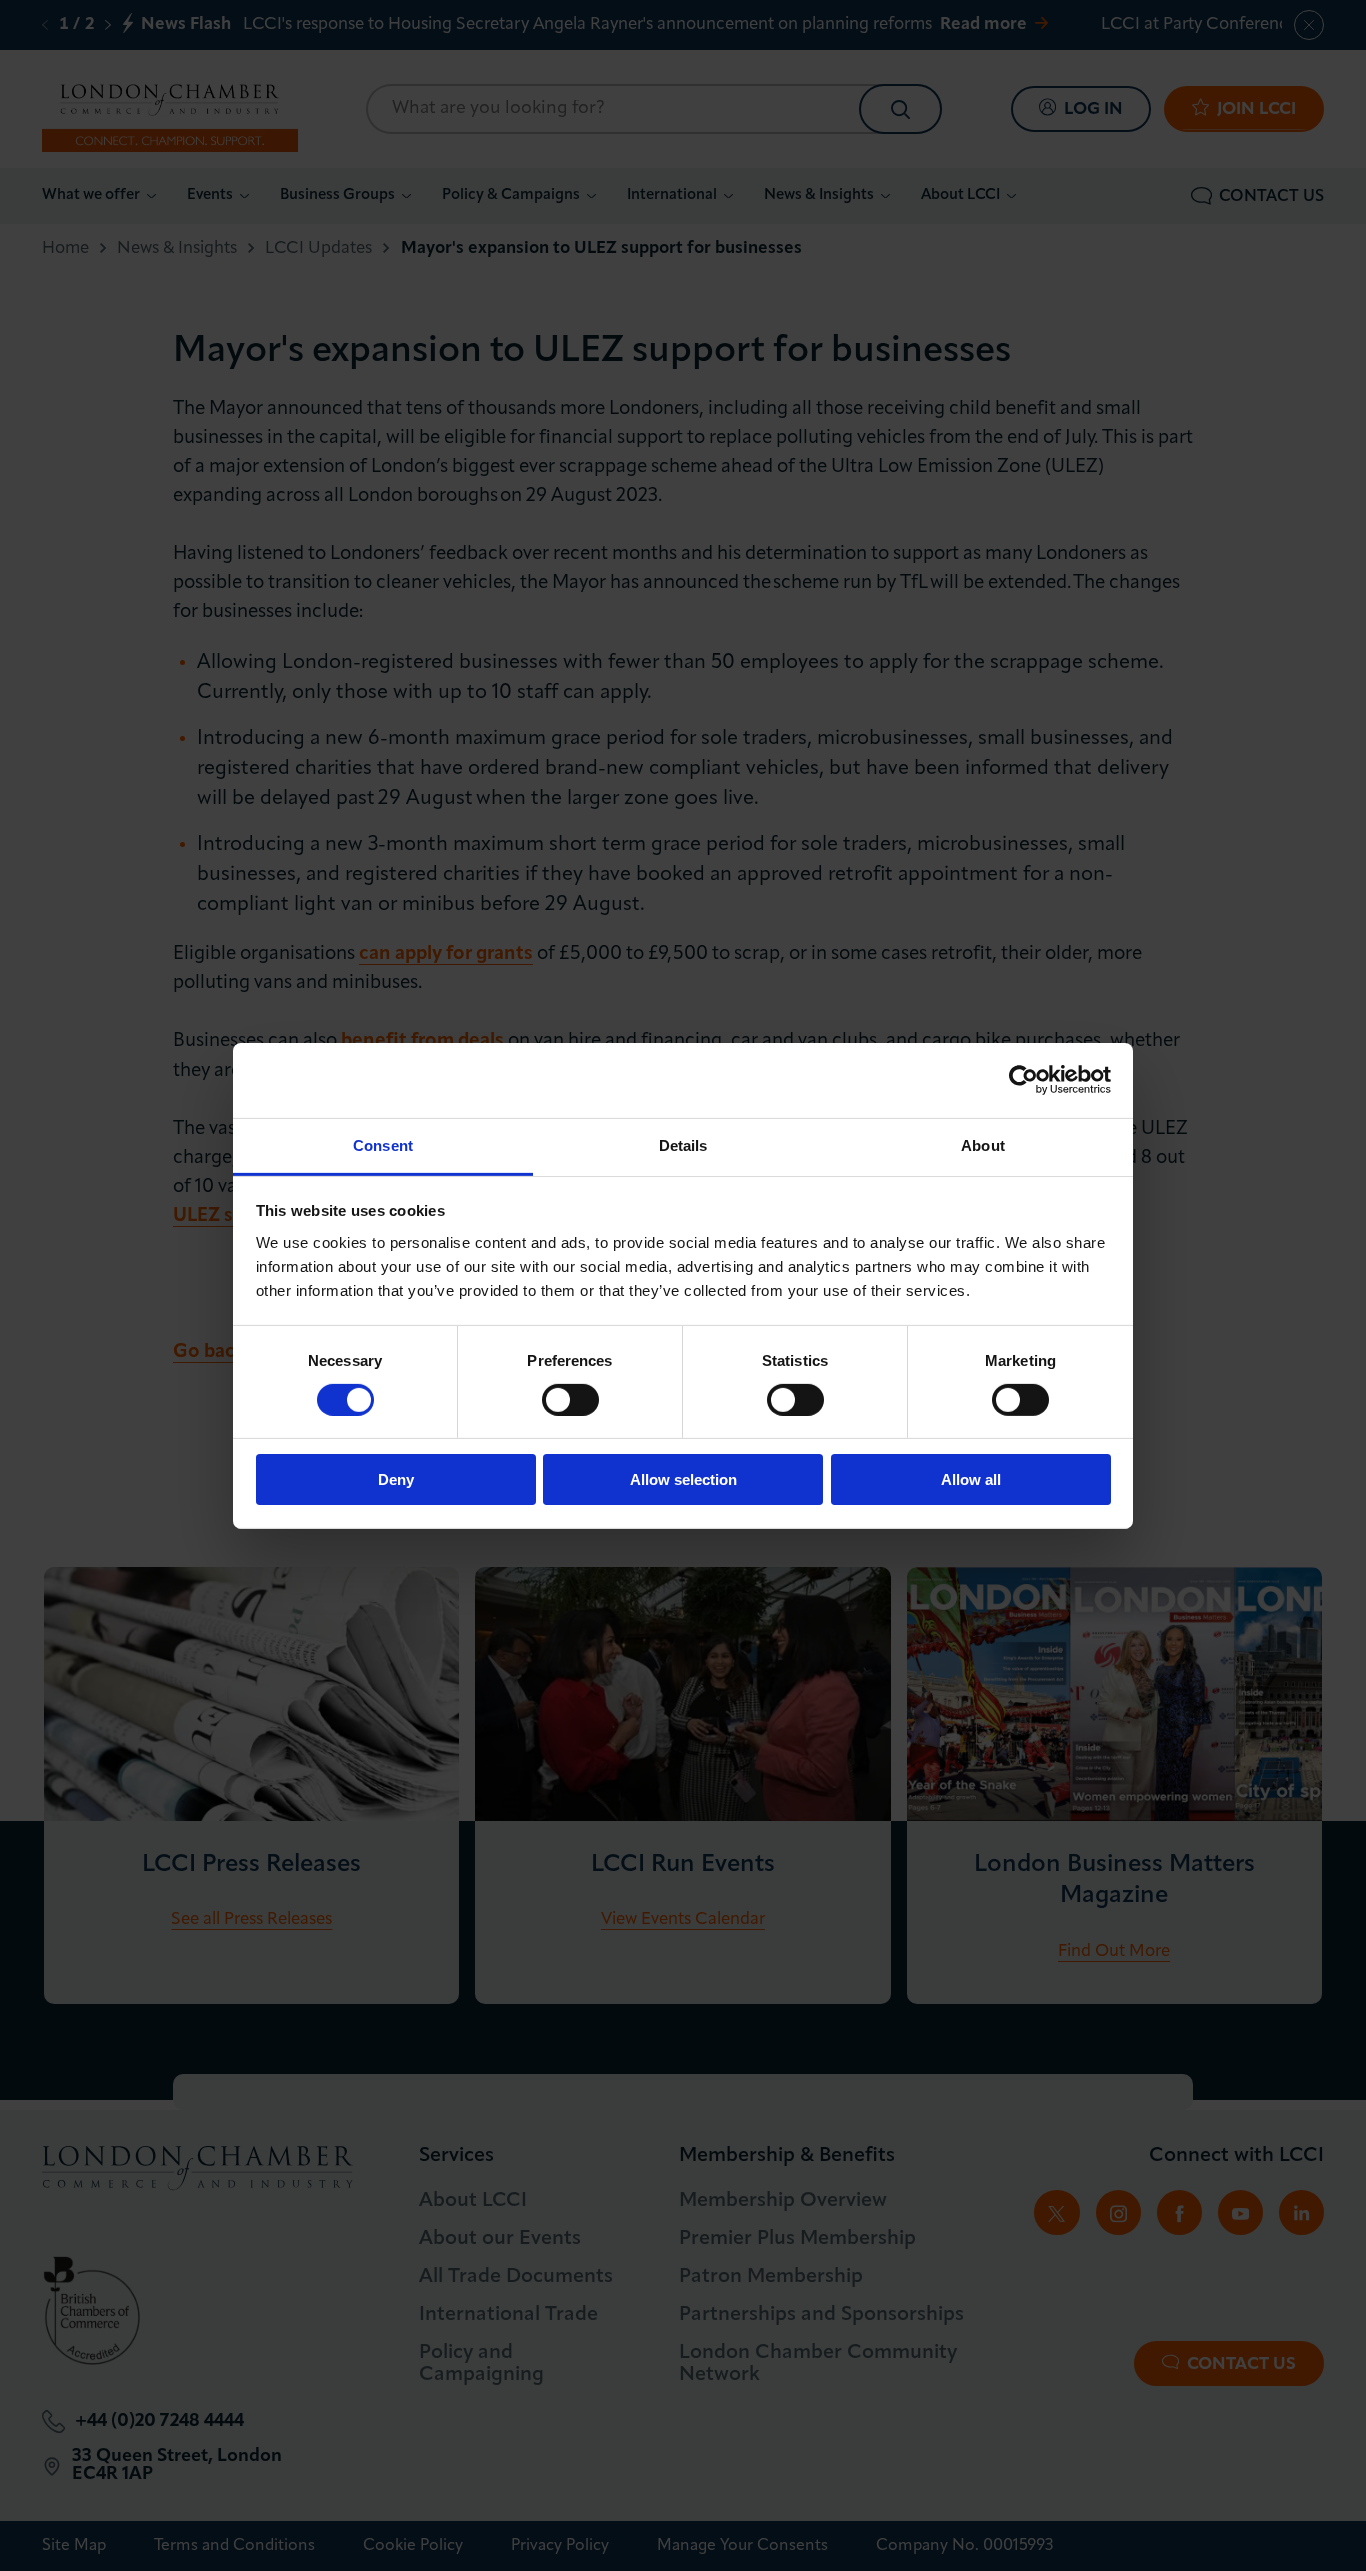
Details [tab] (683, 1144)
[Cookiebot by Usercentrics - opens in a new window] (1023, 1080)
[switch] (570, 1400)
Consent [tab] (383, 1144)
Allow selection (683, 1479)
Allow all (971, 1479)
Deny (396, 1479)
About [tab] (983, 1144)
